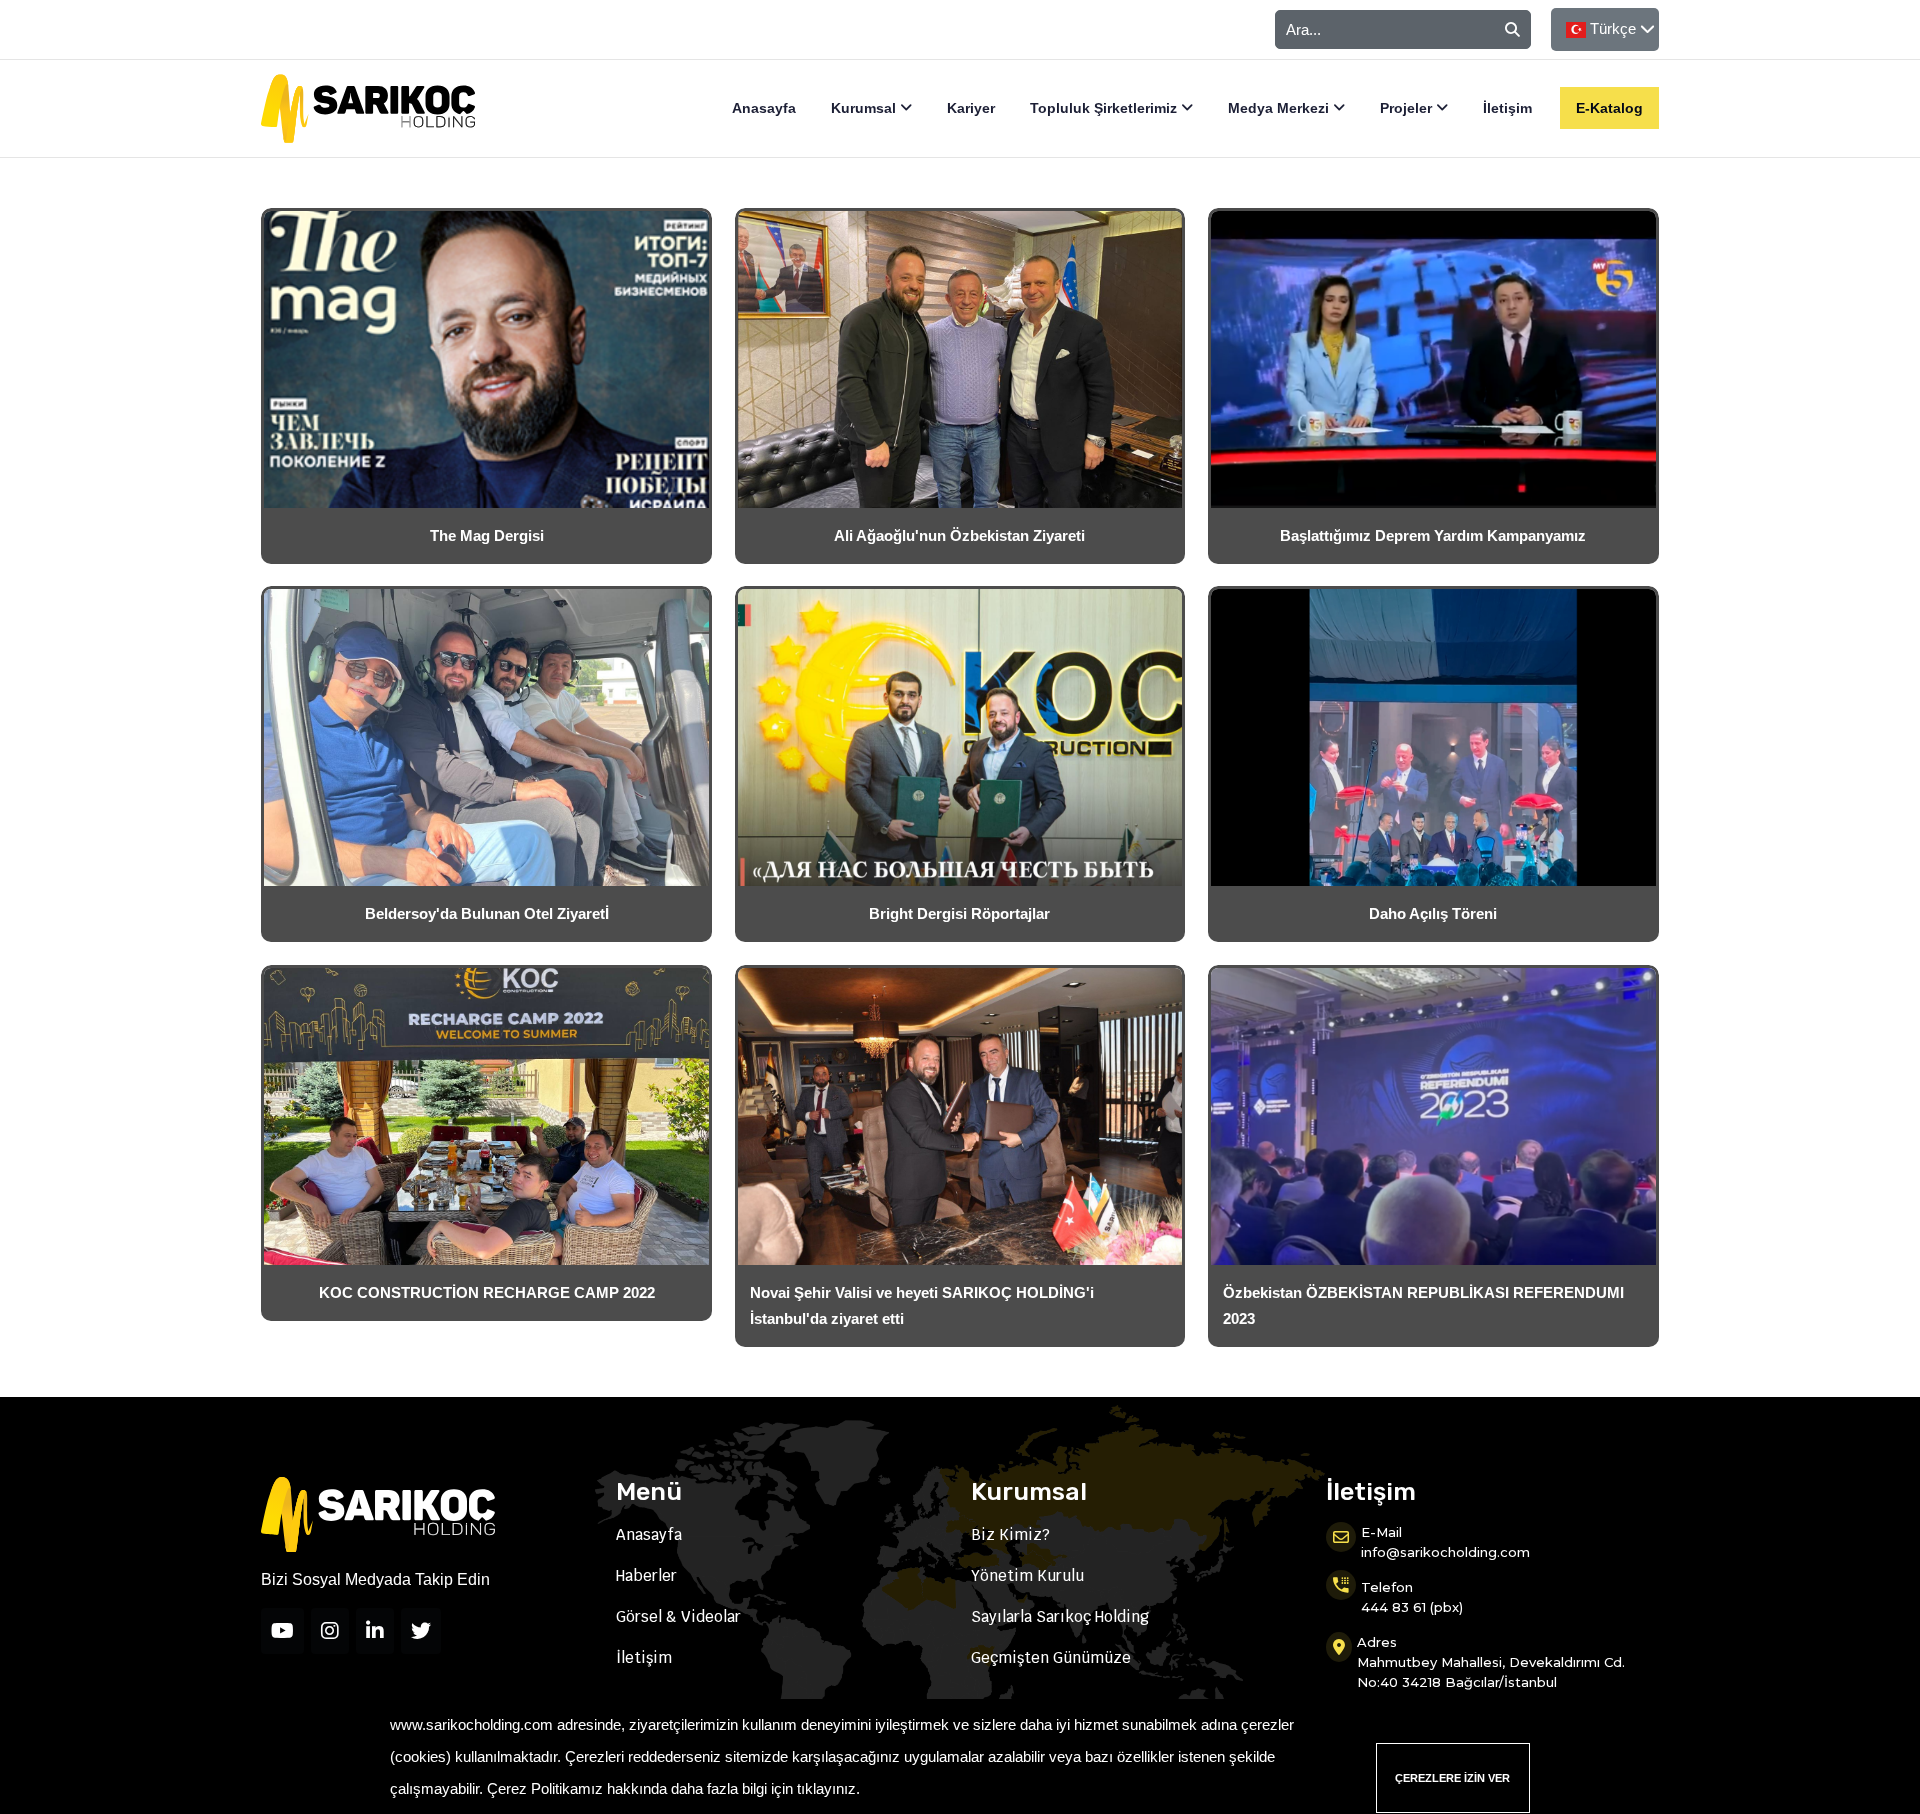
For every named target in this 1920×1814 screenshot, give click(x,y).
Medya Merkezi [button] (1280, 108)
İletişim (1507, 108)
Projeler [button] (1408, 108)
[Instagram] (330, 1631)
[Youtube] (282, 1631)
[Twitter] (421, 1631)
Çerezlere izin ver (1452, 1778)
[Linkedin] (375, 1631)
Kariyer (971, 108)
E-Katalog (1609, 108)
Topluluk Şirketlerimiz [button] (1105, 108)
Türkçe (1613, 28)
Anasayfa (764, 108)
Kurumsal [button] (865, 108)
